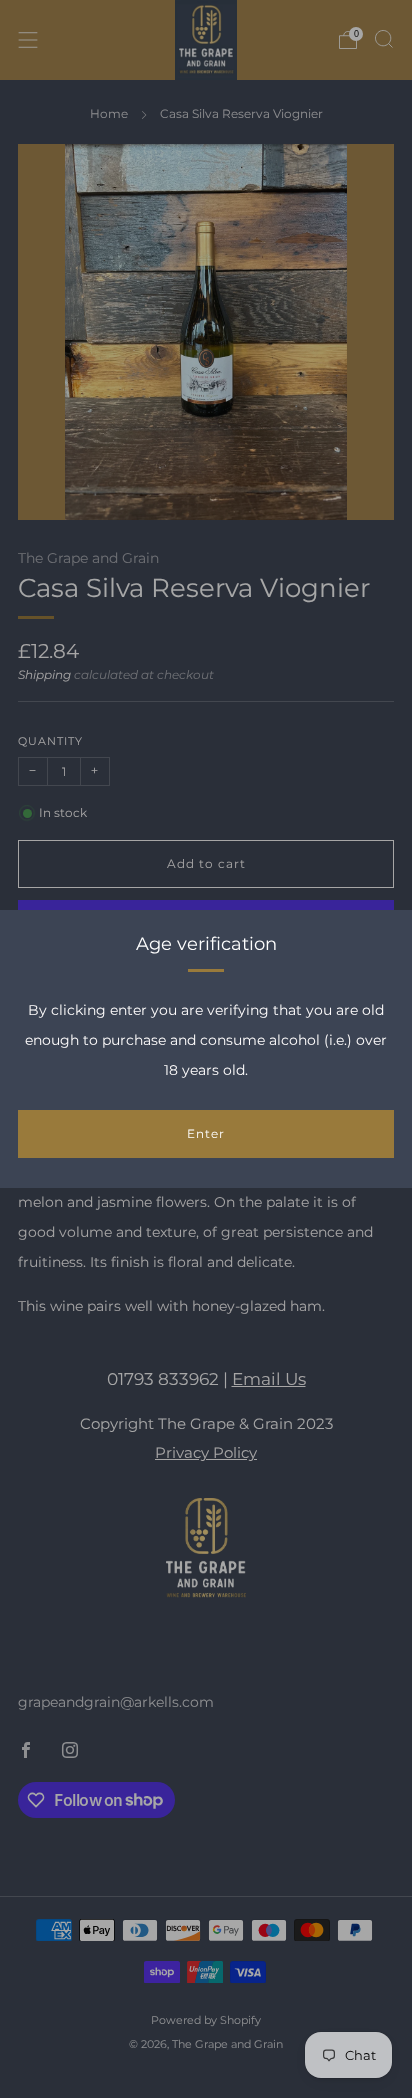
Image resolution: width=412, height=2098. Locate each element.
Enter (206, 1133)
